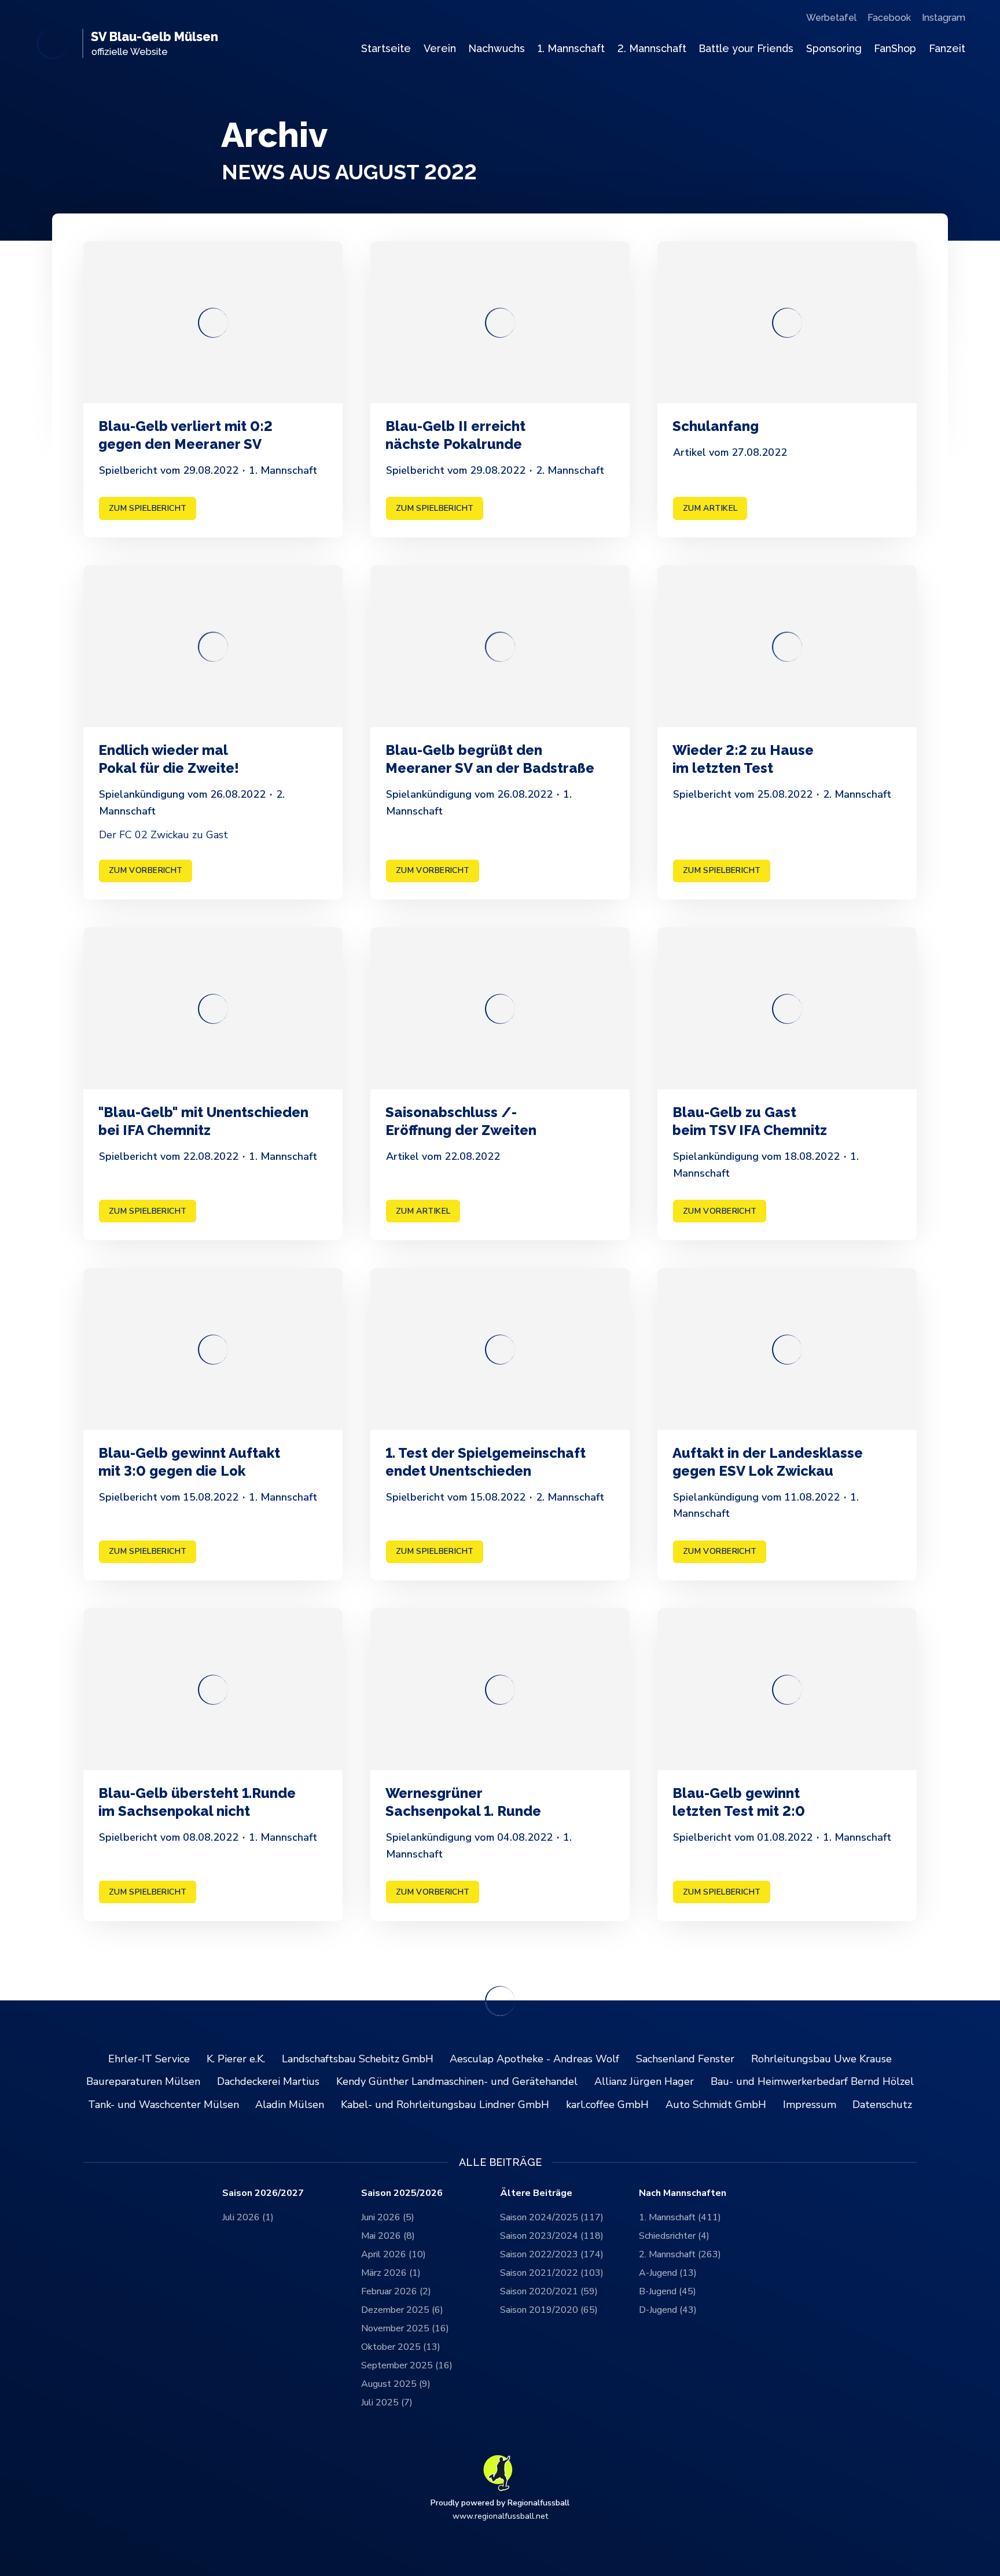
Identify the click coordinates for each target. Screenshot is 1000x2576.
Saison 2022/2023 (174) (552, 2254)
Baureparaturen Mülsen (143, 2081)
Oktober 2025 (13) (401, 2347)
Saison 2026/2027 (263, 2193)
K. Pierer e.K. (236, 2059)
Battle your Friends (746, 48)
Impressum (810, 2105)
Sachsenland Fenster (685, 2059)
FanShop (895, 48)
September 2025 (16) (407, 2365)
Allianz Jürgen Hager (644, 2081)
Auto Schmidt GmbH (716, 2105)
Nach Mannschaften (683, 2193)
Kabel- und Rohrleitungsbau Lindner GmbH (445, 2105)
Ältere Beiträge (536, 2193)
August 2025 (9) (396, 2384)
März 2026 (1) (391, 2273)
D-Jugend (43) (668, 2310)
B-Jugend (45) (668, 2291)
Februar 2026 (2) (396, 2291)
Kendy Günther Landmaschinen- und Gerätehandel (457, 2081)
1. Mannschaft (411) (680, 2217)
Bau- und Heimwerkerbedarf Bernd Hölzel (812, 2081)
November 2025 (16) (405, 2328)
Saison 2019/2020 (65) (549, 2310)
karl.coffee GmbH (607, 2105)
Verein (440, 48)
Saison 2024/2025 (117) (552, 2217)
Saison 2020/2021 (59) (549, 2291)
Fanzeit (947, 48)
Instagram (944, 18)
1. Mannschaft (571, 48)
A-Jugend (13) (668, 2273)
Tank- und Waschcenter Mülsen (163, 2105)
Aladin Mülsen (290, 2105)
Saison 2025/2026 (402, 2193)
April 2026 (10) (394, 2254)
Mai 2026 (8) (388, 2236)
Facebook (889, 18)
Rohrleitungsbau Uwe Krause (821, 2059)
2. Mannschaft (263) (680, 2254)
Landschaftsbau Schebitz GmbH (358, 2059)
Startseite (386, 48)
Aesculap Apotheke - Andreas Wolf (534, 2059)
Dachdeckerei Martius (268, 2081)
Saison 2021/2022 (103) (552, 2273)
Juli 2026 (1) (248, 2217)
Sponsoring (834, 48)
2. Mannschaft (652, 48)
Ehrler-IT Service (149, 2059)
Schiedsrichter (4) (674, 2236)
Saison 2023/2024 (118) (552, 2236)
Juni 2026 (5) (388, 2217)
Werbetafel (831, 18)
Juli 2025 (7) (387, 2402)
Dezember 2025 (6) (402, 2310)
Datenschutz (882, 2105)
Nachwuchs (497, 48)
